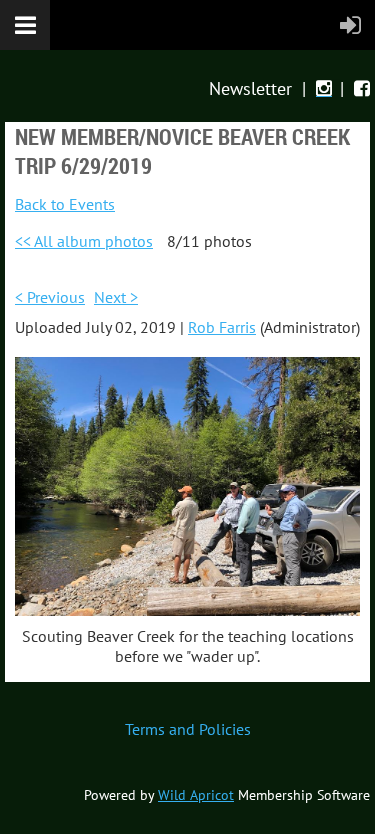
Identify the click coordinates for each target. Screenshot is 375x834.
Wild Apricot (196, 795)
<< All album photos (84, 241)
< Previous (50, 297)
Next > (116, 297)
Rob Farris (222, 327)
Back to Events (65, 204)
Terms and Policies (188, 729)
